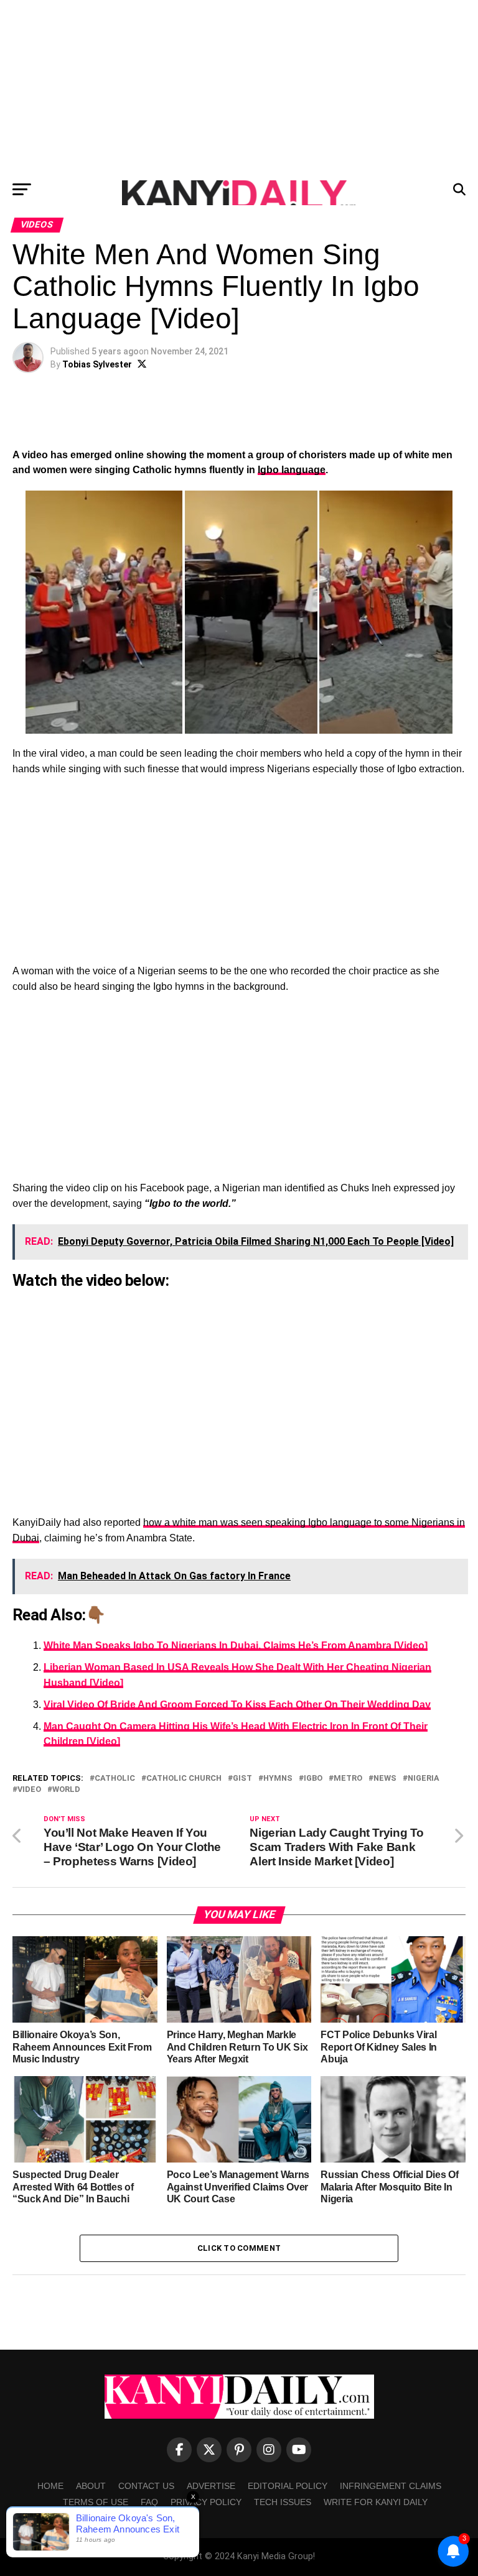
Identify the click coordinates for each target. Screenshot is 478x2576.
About (91, 2486)
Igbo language (292, 470)
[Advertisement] (239, 87)
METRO (348, 1779)
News (385, 1779)
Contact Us (146, 2486)
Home (50, 2486)
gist (242, 1779)
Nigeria (424, 1779)
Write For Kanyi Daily (376, 2502)
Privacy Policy (206, 2502)
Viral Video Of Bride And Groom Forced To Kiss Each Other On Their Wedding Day (237, 1705)
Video (29, 1790)
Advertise (211, 2486)
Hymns (278, 1779)
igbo (313, 1779)
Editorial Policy (288, 2486)
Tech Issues (283, 2502)
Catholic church (184, 1779)
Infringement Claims (391, 2486)
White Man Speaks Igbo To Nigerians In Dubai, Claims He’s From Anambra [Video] (236, 1646)
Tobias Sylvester (97, 364)
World (66, 1790)
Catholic (115, 1779)
